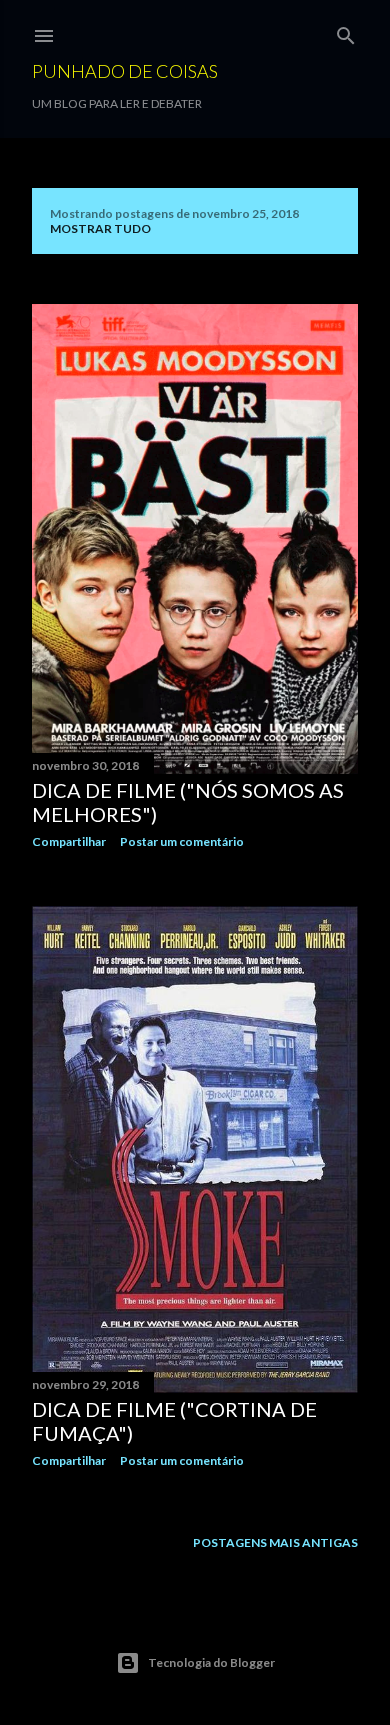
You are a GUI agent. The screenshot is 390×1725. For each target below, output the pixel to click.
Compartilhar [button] (69, 841)
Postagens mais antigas (275, 1542)
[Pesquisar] (346, 31)
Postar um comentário (182, 841)
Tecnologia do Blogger (211, 1662)
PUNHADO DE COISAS (125, 71)
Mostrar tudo (100, 228)
